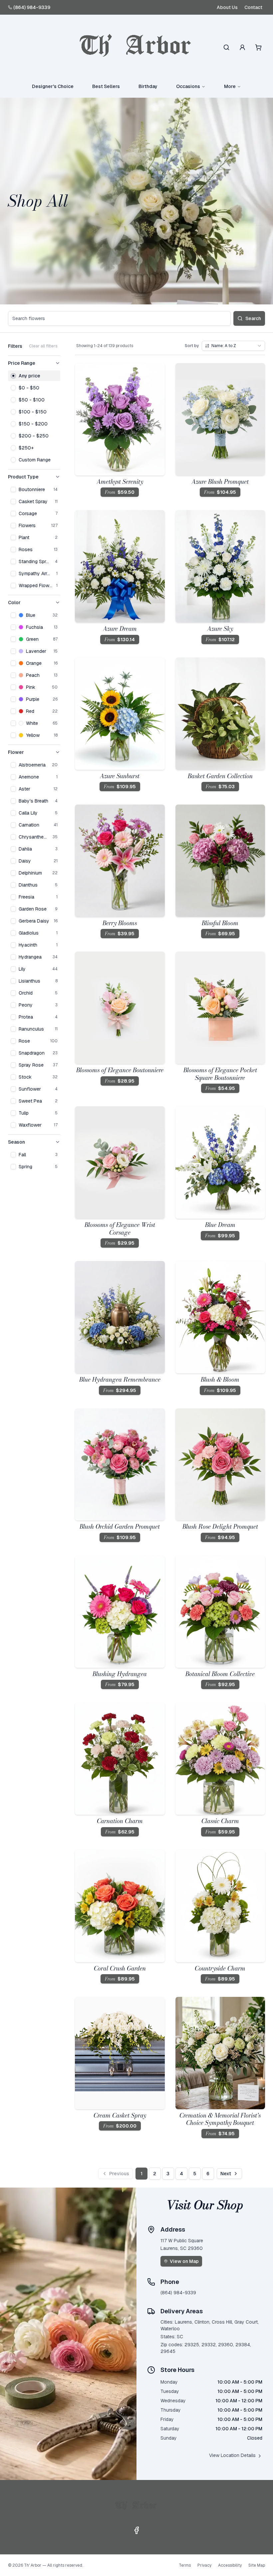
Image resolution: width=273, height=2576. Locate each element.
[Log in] (242, 47)
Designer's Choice (53, 86)
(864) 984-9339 (32, 7)
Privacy (204, 2565)
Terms (185, 2565)
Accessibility (230, 2565)
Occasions (188, 86)
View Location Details (232, 2455)
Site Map (257, 2565)
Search (253, 318)
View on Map (184, 2261)
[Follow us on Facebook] (136, 2530)
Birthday (148, 86)
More (230, 86)
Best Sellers (106, 86)
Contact (253, 7)
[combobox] (233, 346)
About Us (227, 7)
